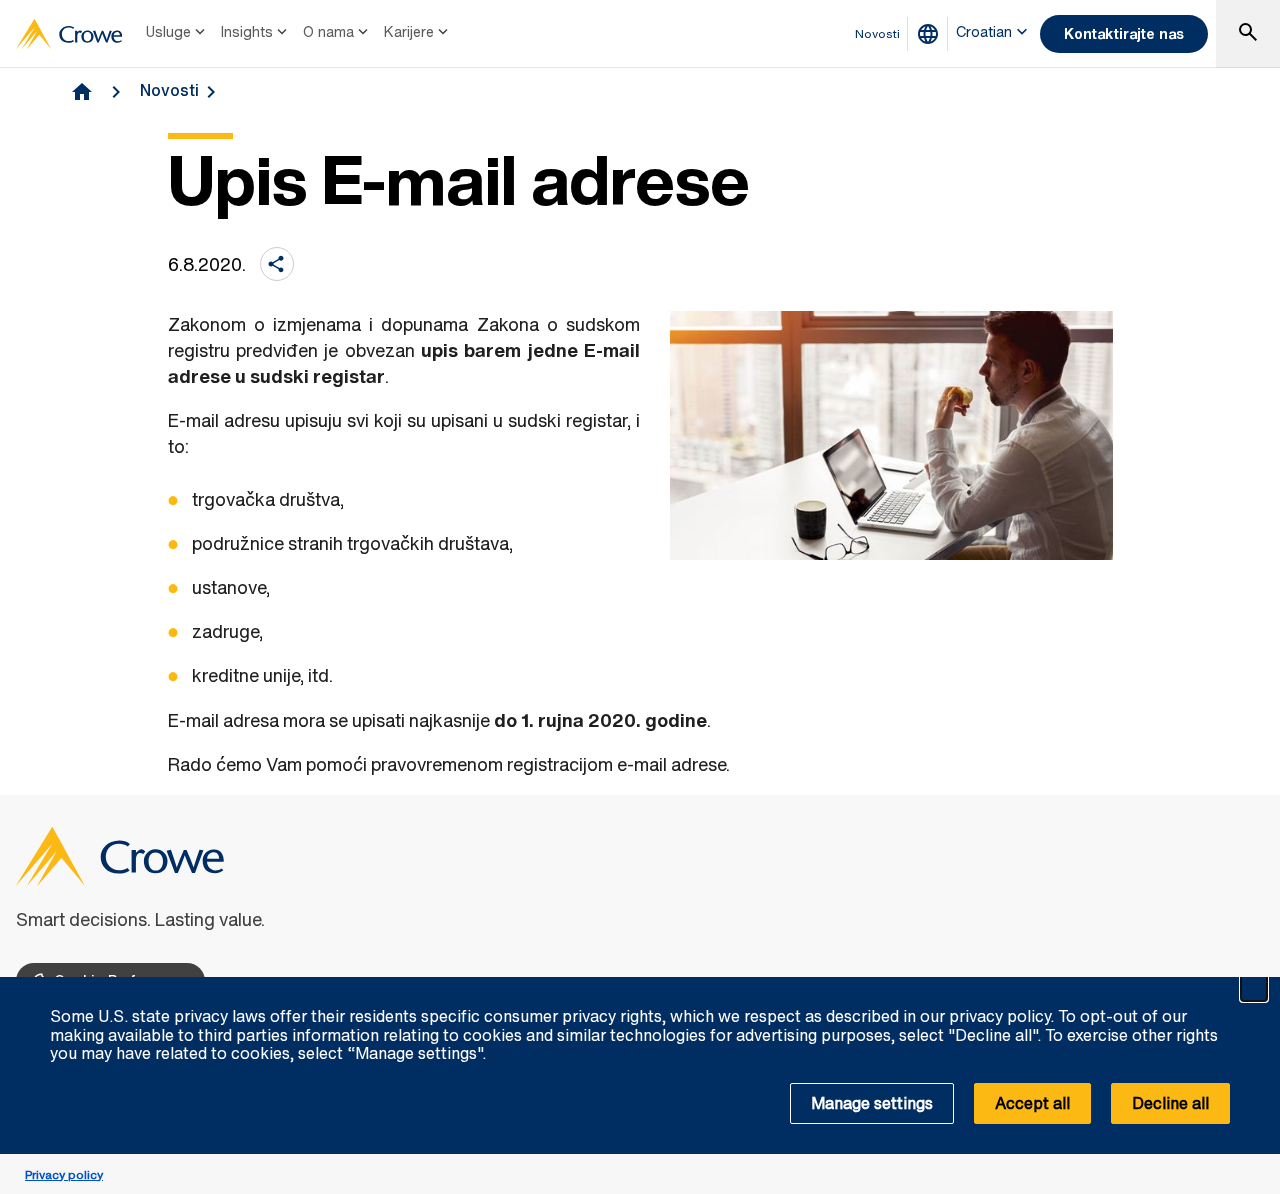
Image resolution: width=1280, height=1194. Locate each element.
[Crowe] (69, 34)
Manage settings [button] (872, 1103)
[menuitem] (177, 34)
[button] (1254, 988)
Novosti (169, 90)
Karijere (409, 31)
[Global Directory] (932, 34)
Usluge (168, 31)
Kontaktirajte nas (1124, 33)
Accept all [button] (1032, 1103)
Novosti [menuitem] (877, 33)
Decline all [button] (1170, 1103)
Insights (247, 31)
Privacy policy (64, 1174)
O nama (328, 31)
